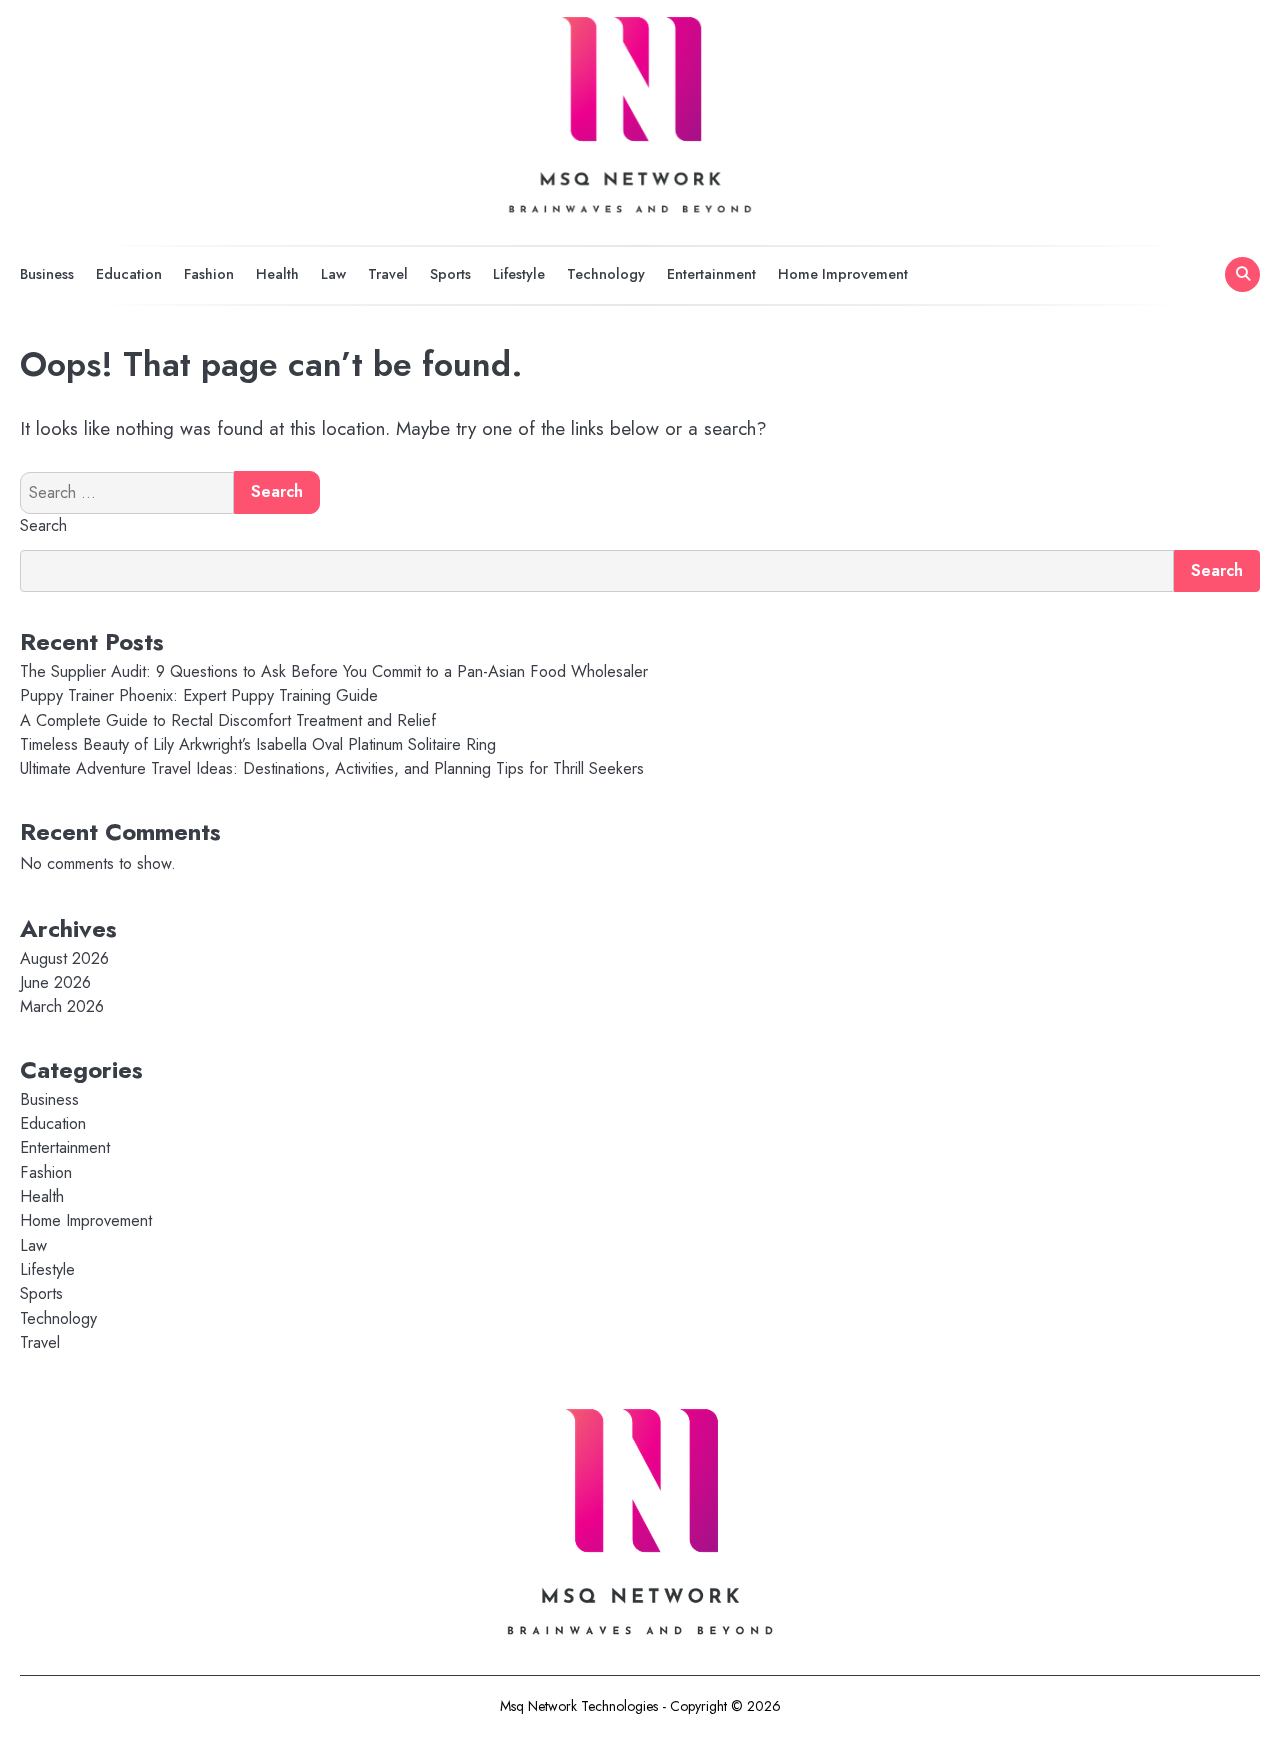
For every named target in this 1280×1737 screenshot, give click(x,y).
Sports (450, 274)
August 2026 (64, 958)
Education (129, 274)
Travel (388, 274)
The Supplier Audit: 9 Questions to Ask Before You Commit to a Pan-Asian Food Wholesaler (334, 671)
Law (333, 274)
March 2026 (62, 1006)
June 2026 (55, 982)
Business (47, 274)
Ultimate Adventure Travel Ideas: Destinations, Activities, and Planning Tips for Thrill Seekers (332, 768)
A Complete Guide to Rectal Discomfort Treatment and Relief (230, 720)
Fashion (209, 274)
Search (43, 525)
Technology (606, 274)
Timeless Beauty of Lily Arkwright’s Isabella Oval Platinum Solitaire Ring (258, 744)
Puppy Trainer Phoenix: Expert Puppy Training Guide (199, 695)
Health (277, 274)
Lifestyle (519, 274)
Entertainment (711, 274)
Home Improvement (843, 274)
